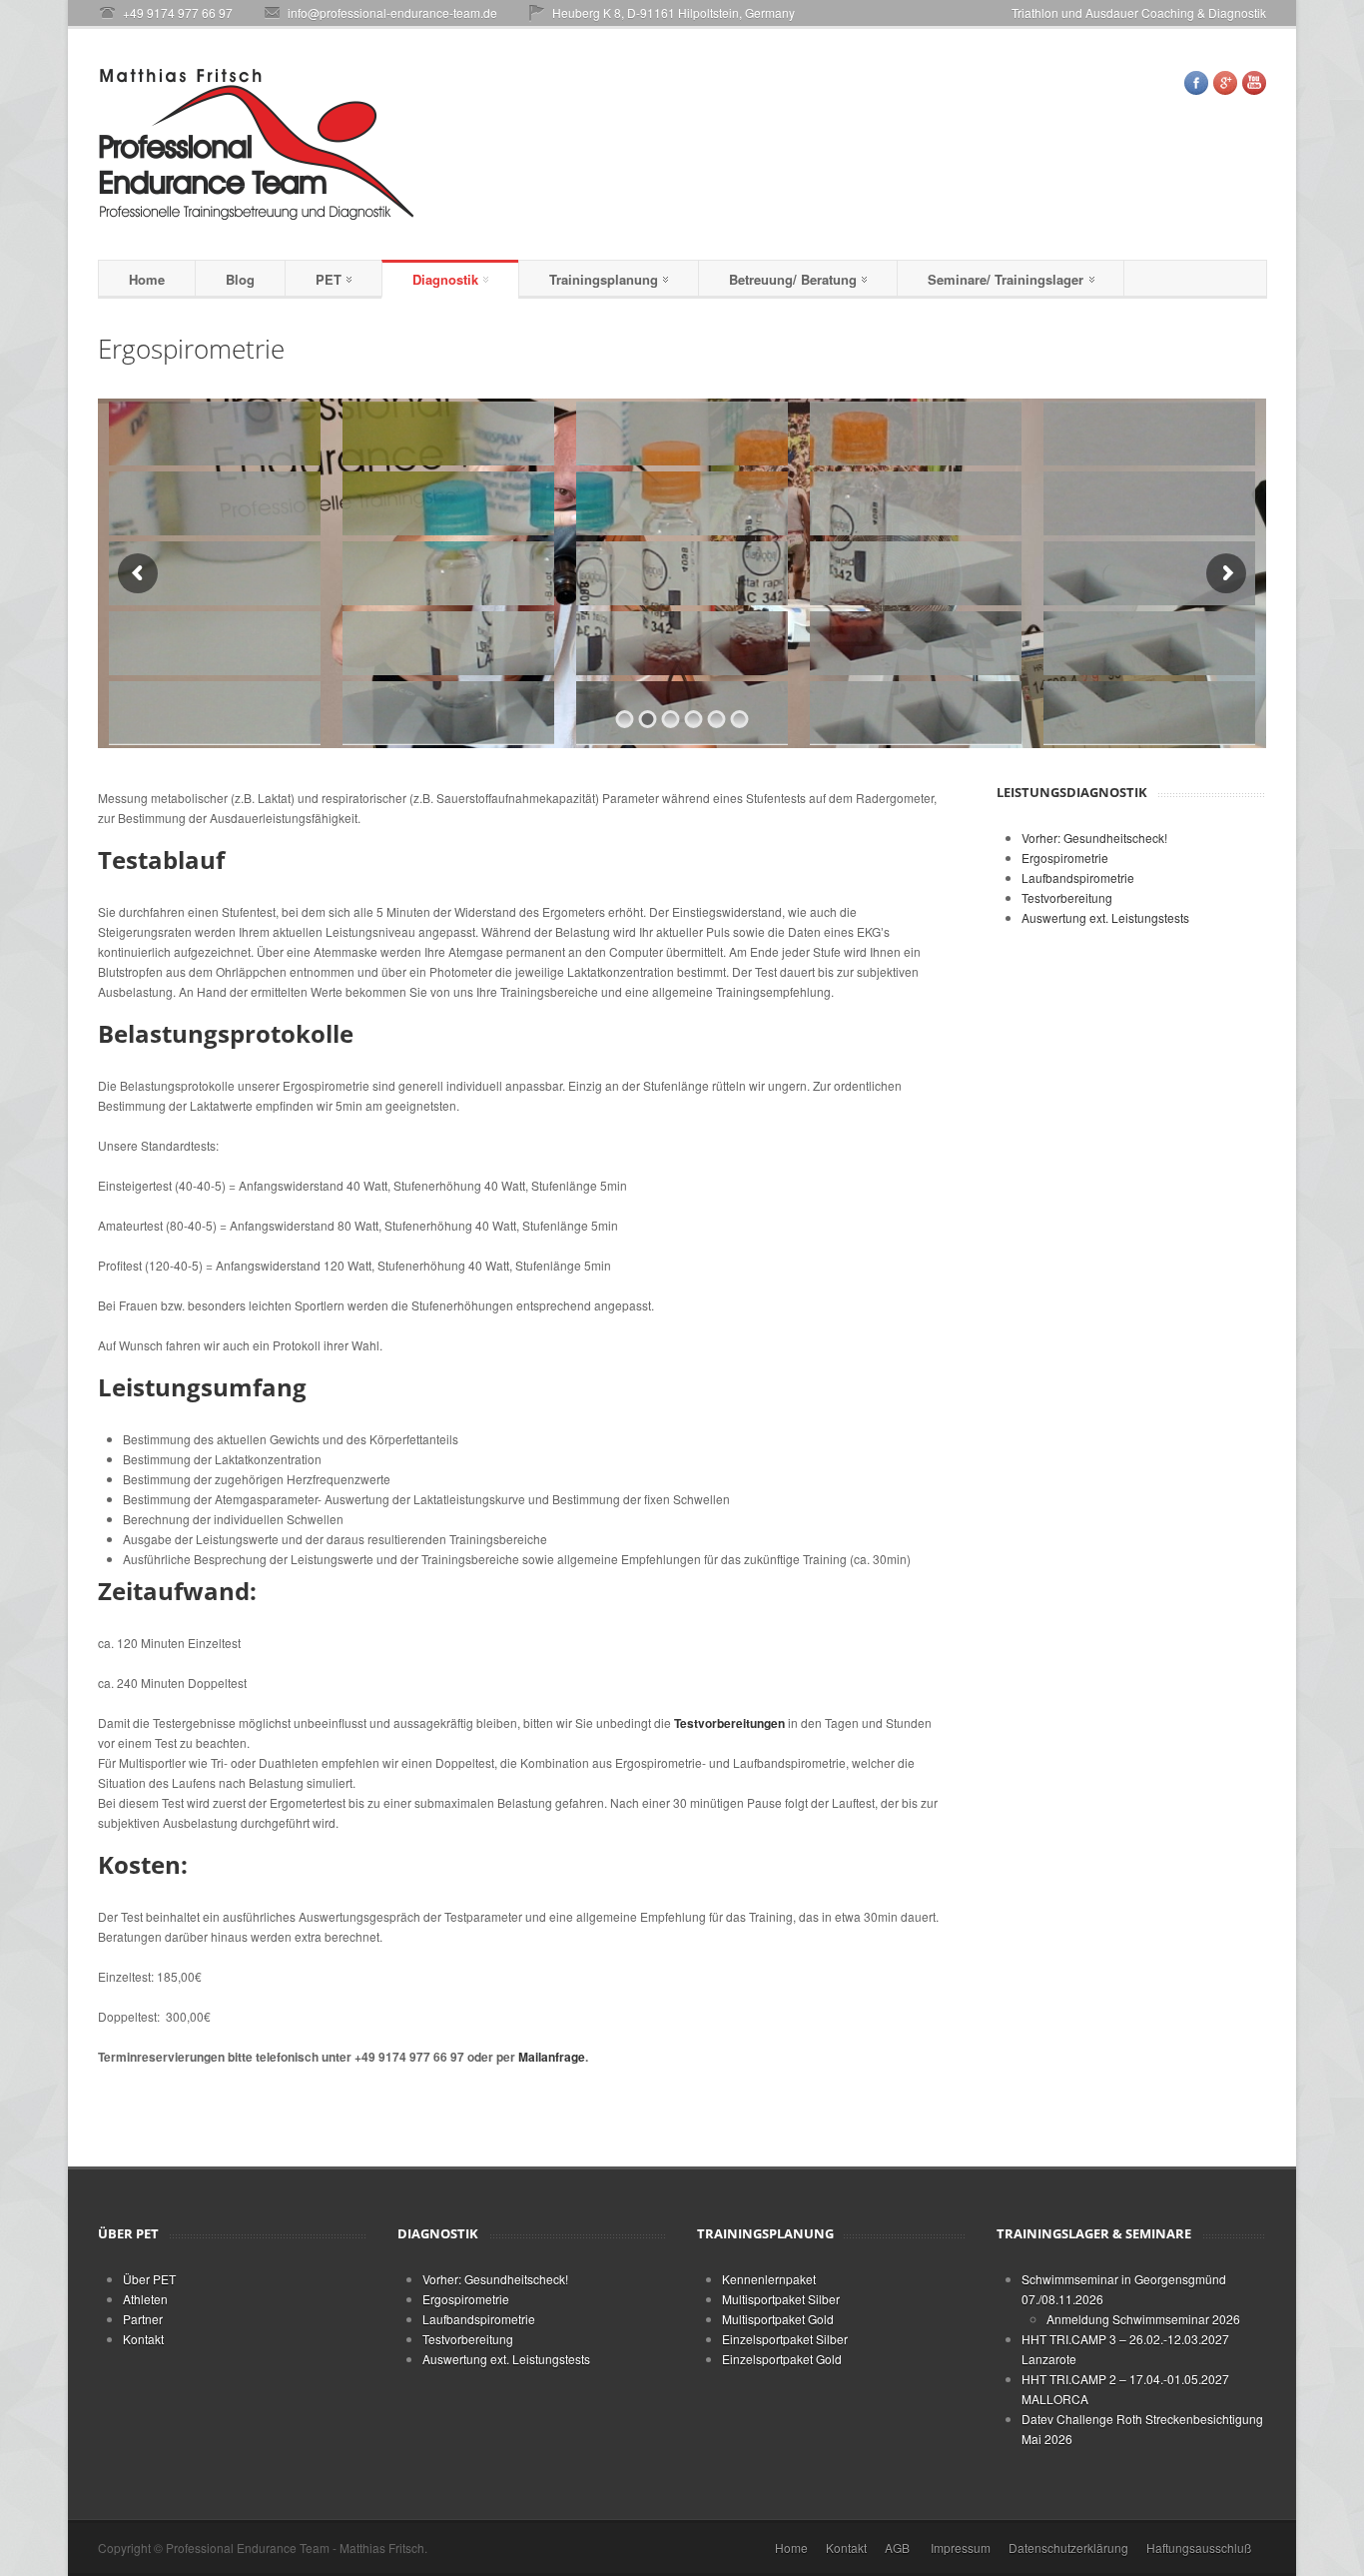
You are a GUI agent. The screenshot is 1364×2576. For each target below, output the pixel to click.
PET (329, 279)
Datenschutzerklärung (1068, 2548)
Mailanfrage (552, 2057)
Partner (143, 2319)
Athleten (145, 2299)
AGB (897, 2548)
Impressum (961, 2548)
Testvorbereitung (1067, 897)
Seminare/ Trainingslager (1006, 279)
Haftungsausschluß (1199, 2548)
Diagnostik (445, 279)
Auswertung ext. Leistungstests (1105, 917)
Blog (240, 279)
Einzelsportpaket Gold (782, 2359)
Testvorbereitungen (729, 1723)
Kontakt (143, 2339)
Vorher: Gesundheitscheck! (1094, 838)
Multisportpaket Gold (778, 2319)
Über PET (149, 2279)
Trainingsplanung (604, 279)
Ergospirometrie (1065, 858)
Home (147, 279)
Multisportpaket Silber (781, 2299)
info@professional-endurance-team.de (392, 12)
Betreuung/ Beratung (793, 279)
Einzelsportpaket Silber (785, 2339)
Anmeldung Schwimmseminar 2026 (1143, 2319)
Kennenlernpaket (769, 2279)
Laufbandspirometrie (1078, 877)
